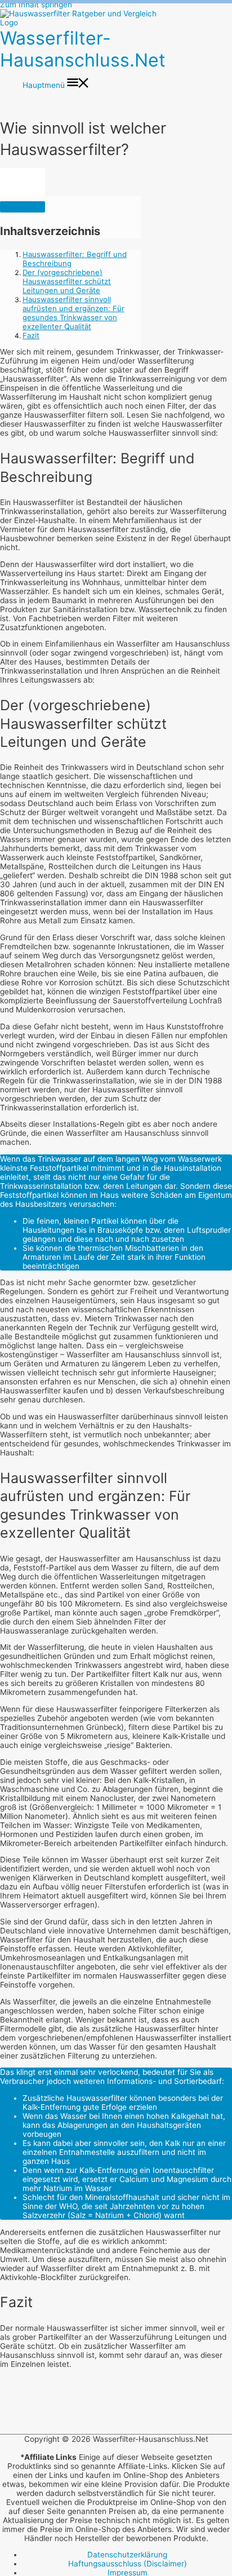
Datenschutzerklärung (127, 2555)
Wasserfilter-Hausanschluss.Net (83, 49)
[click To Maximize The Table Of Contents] (23, 182)
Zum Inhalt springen (36, 5)
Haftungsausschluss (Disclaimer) (128, 2564)
